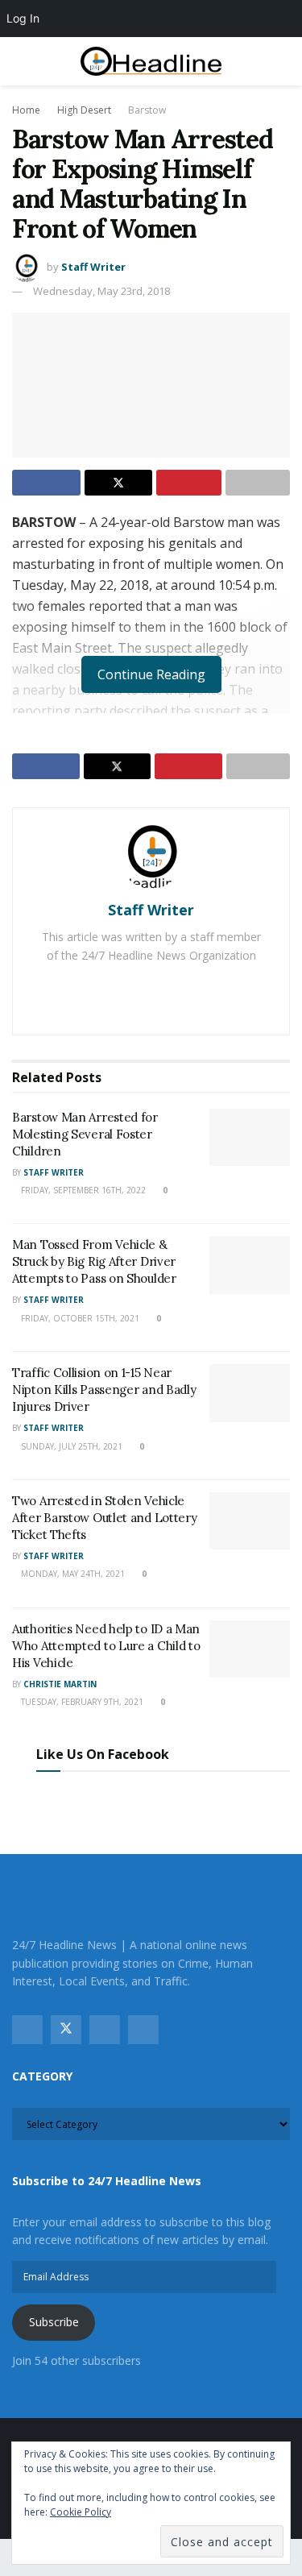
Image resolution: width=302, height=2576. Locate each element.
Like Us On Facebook (103, 1754)
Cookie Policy (81, 2512)
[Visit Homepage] (151, 62)
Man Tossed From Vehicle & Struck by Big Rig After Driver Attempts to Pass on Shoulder (94, 1261)
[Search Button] (283, 61)
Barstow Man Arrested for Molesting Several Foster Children (85, 1134)
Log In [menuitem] (23, 18)
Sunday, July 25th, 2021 (70, 1446)
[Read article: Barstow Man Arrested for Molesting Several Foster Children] (250, 1138)
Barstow (147, 110)
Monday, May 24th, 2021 (72, 1574)
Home (26, 110)
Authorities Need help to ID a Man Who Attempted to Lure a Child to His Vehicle (106, 1646)
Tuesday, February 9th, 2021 (81, 1702)
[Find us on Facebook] (27, 2030)
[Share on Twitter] (119, 483)
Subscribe (54, 2322)
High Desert (84, 110)
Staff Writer (93, 267)
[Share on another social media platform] (258, 483)
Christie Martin (60, 1684)
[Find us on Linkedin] (143, 2030)
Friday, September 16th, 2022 (82, 1190)
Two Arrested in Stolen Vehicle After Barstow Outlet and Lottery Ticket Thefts (104, 1518)
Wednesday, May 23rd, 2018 (101, 291)
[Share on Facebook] (46, 483)
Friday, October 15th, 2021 (79, 1318)
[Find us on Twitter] (66, 2030)
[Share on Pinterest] (189, 483)
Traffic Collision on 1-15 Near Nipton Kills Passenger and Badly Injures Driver (104, 1390)
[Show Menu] (19, 61)
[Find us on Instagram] (105, 2030)
